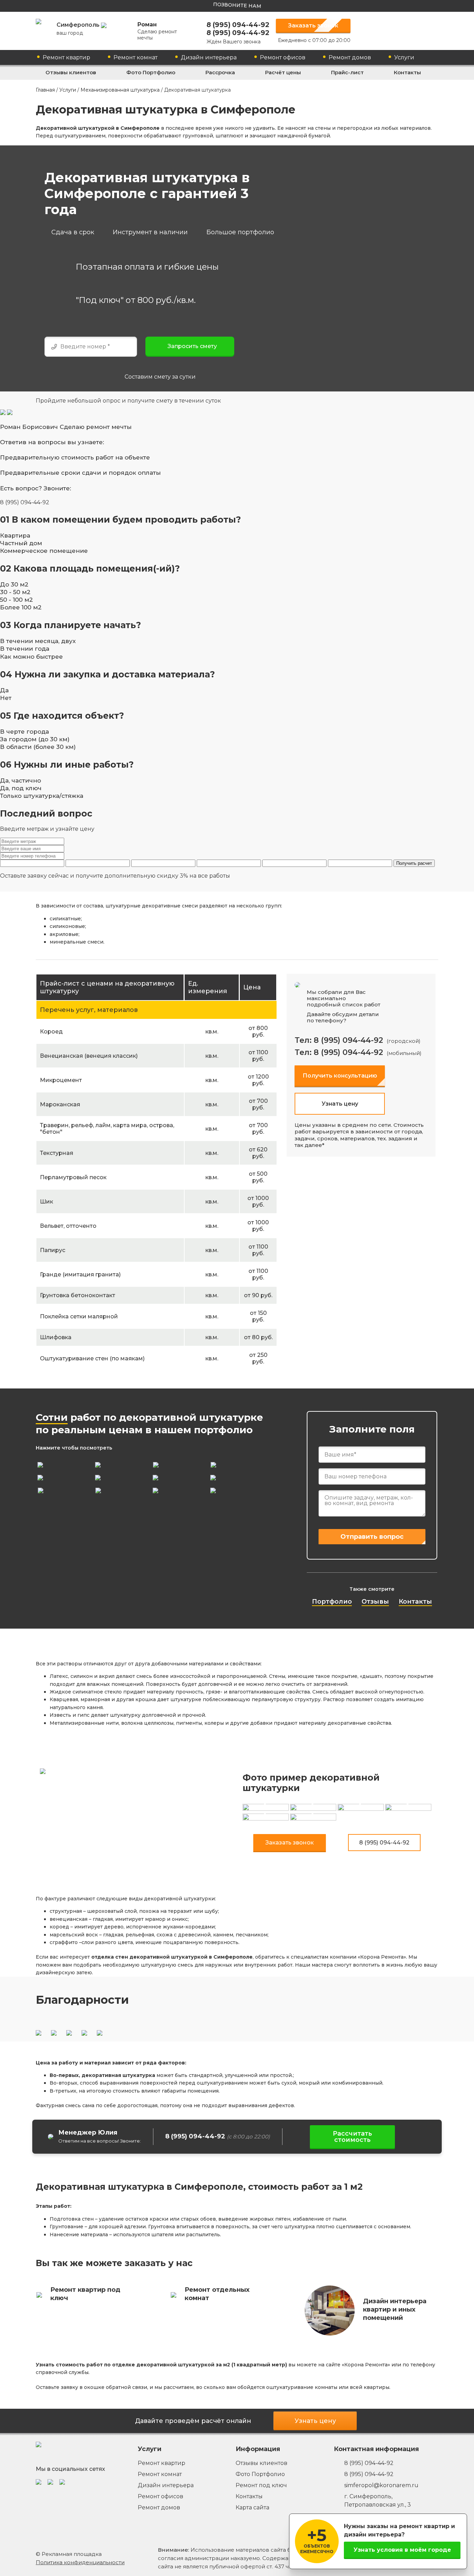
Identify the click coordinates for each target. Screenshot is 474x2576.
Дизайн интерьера (209, 57)
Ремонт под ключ (261, 2485)
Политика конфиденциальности (80, 2562)
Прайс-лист (347, 72)
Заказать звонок (313, 26)
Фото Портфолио (151, 72)
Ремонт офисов (283, 57)
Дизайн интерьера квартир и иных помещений (395, 2309)
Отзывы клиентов (71, 72)
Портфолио (332, 1602)
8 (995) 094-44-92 (238, 25)
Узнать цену (340, 1104)
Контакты (407, 72)
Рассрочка (220, 72)
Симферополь (79, 29)
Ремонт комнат (136, 57)
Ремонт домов (350, 57)
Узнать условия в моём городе (402, 2550)
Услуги (404, 57)
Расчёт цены (283, 72)
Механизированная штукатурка (120, 90)
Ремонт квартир (66, 57)
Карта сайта (252, 2507)
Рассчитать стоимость (352, 2137)
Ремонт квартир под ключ (85, 2294)
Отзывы (375, 1602)
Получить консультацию (340, 1076)
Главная (45, 90)
